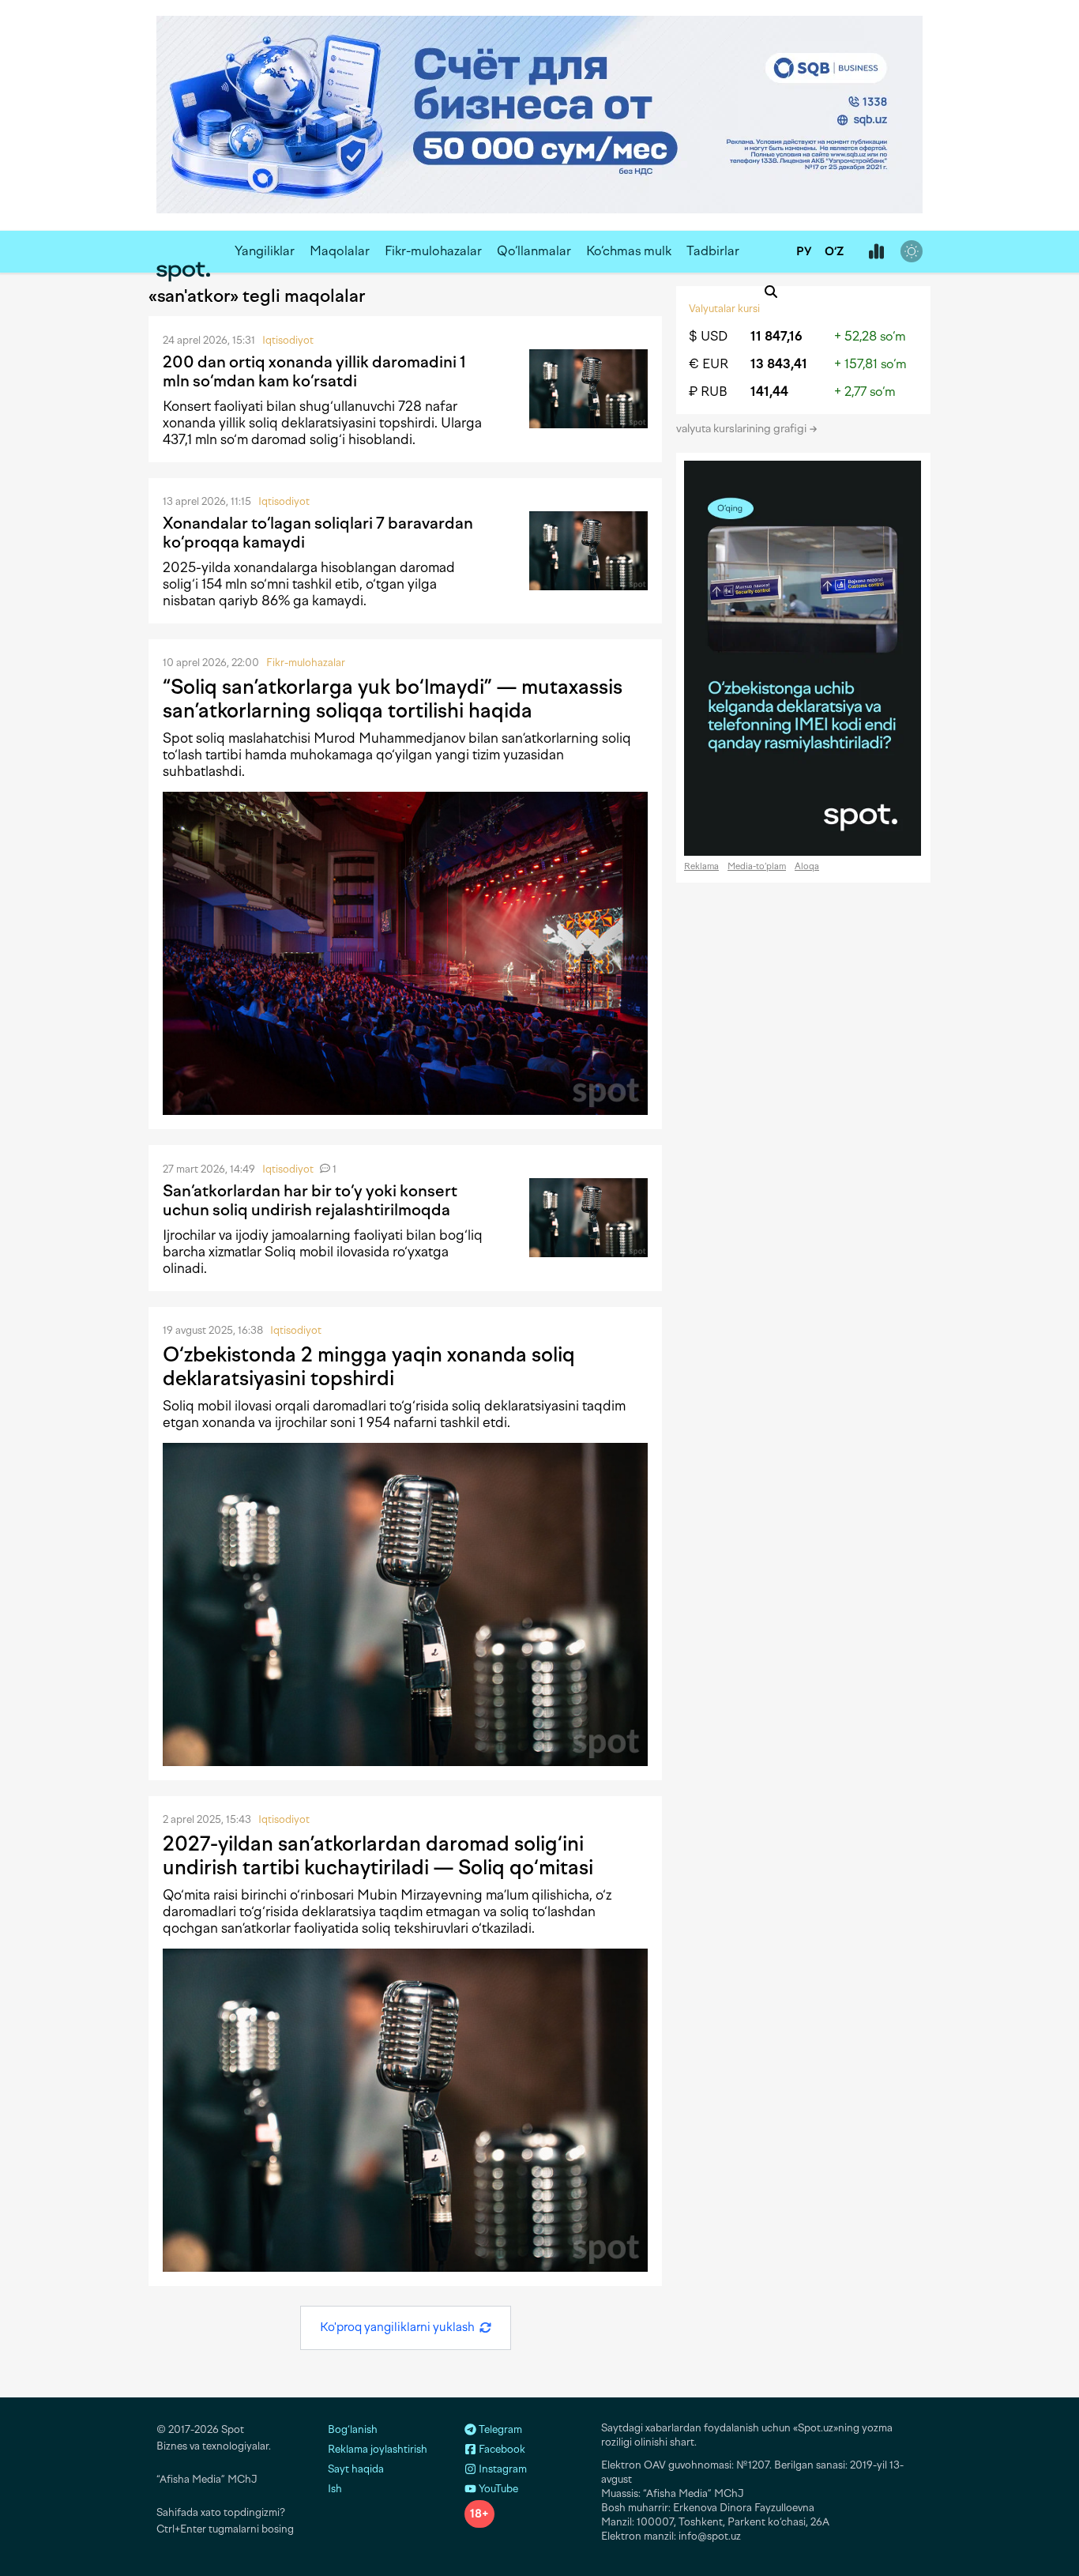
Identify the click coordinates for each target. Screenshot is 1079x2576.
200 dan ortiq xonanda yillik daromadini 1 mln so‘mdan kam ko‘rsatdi (314, 371)
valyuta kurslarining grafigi (743, 429)
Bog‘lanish (353, 2429)
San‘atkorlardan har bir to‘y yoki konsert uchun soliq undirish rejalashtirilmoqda (310, 1200)
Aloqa (807, 866)
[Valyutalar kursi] (876, 252)
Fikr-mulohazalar (433, 251)
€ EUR (709, 364)
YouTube (497, 2489)
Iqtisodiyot (288, 340)
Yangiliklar (265, 251)
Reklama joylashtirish (378, 2449)
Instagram (502, 2469)
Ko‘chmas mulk (629, 251)
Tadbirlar (713, 251)
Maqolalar (340, 251)
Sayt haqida (356, 2469)
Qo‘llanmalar (534, 251)
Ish (335, 2489)
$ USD (708, 336)
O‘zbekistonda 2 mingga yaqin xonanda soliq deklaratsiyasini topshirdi (369, 1366)
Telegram (499, 2429)
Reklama (701, 866)
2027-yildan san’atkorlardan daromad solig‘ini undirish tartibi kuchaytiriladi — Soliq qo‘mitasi (378, 1855)
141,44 (769, 392)
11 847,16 (776, 336)
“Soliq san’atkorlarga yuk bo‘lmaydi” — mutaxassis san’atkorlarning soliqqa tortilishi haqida (393, 699)
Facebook (501, 2449)
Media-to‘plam (757, 866)
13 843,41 (779, 364)
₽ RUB (708, 392)
